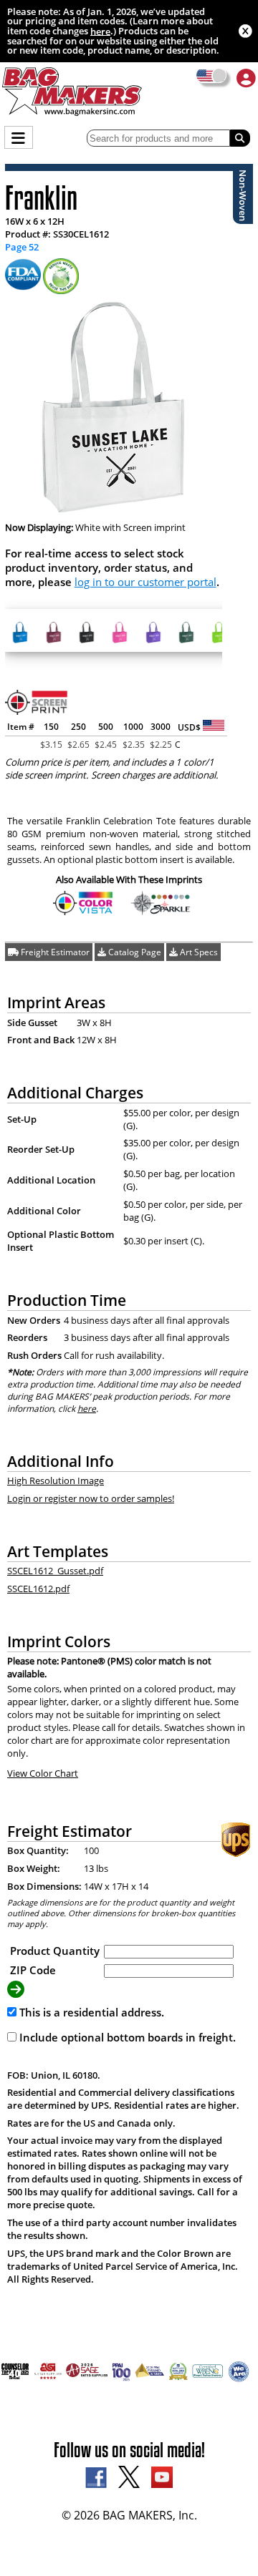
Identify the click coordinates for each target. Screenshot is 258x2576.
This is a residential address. (90, 2012)
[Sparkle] (161, 911)
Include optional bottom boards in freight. (126, 2037)
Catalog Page (134, 952)
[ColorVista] (83, 911)
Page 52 (22, 247)
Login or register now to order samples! (91, 1498)
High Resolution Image (56, 1480)
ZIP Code (33, 1970)
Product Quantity (55, 1951)
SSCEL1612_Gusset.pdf (55, 1571)
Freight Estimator (54, 952)
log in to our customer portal (145, 582)
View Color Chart (43, 1773)
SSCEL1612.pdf (38, 1589)
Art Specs (198, 952)
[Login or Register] (246, 78)
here (100, 31)
